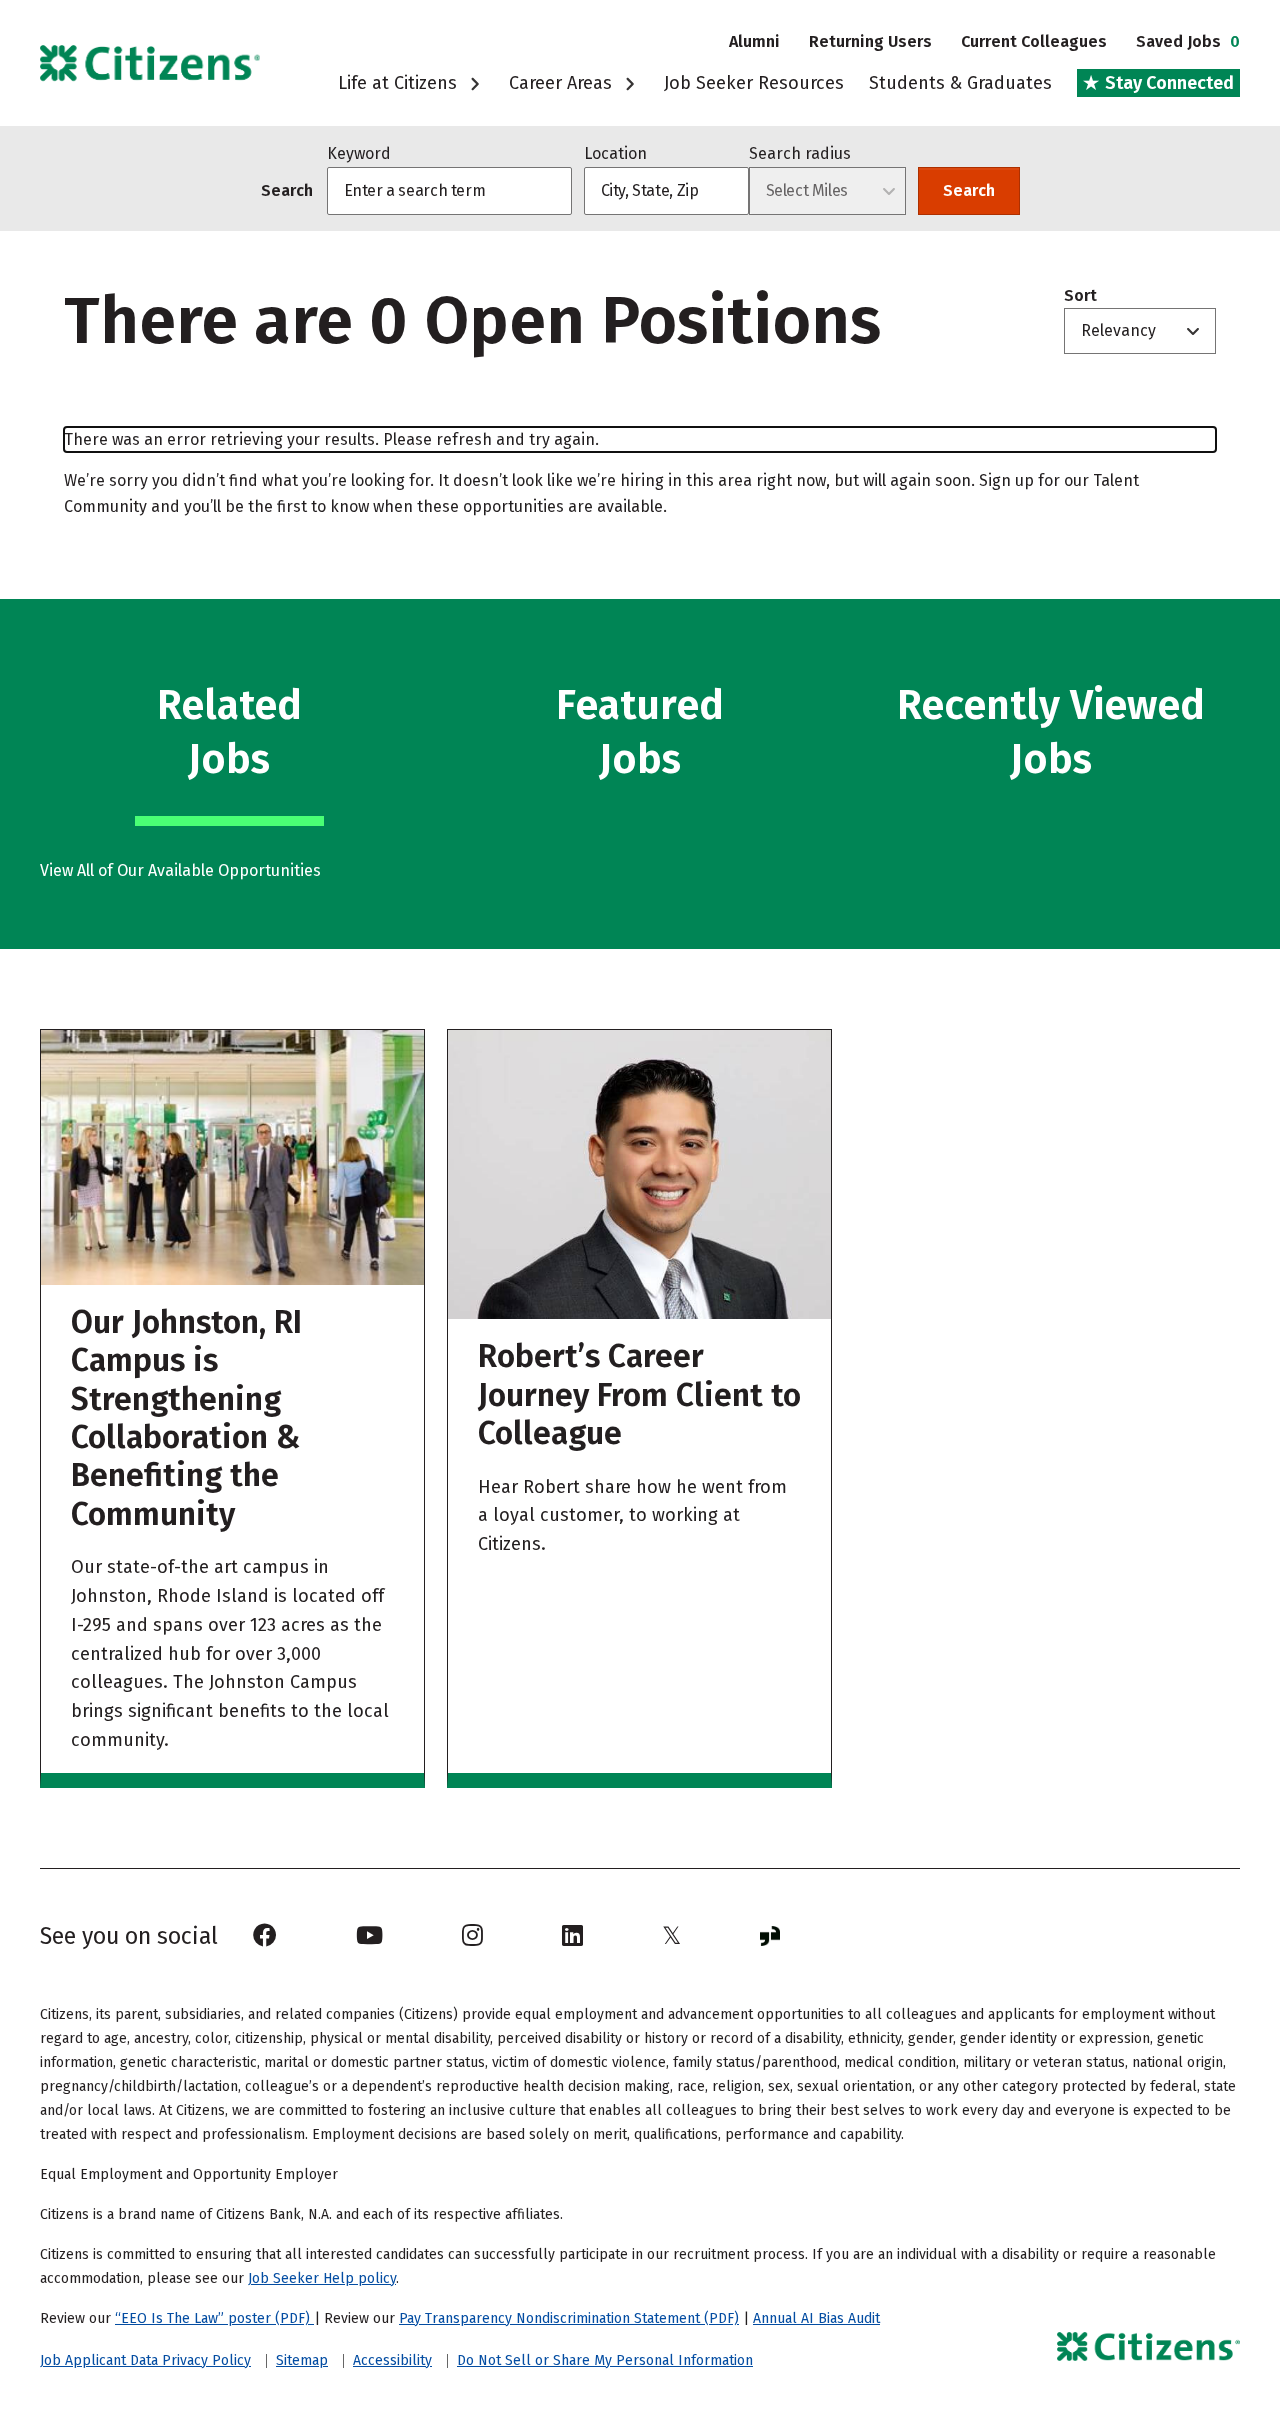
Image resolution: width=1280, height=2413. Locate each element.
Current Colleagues (1034, 41)
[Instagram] (472, 1936)
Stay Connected (1167, 83)
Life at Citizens (400, 83)
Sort (1080, 296)
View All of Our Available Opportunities (180, 870)
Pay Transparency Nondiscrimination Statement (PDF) (569, 2318)
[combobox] (666, 191)
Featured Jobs (640, 732)
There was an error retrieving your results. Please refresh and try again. (331, 439)
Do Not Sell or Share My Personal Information (605, 2360)
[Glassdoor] (770, 1936)
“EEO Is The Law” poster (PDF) (214, 2318)
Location (615, 153)
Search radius (800, 153)
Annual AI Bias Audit (816, 2318)
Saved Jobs (1188, 41)
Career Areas (563, 83)
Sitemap (302, 2361)
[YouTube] (369, 1936)
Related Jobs (229, 732)
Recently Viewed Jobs (1051, 732)
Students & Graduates (960, 83)
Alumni (754, 41)
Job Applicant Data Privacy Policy (145, 2361)
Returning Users (870, 41)
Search (969, 190)
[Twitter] (671, 1936)
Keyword (359, 153)
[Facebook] (265, 1936)
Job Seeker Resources (754, 83)
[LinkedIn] (572, 1936)
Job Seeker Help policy (322, 2278)
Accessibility (392, 2361)
